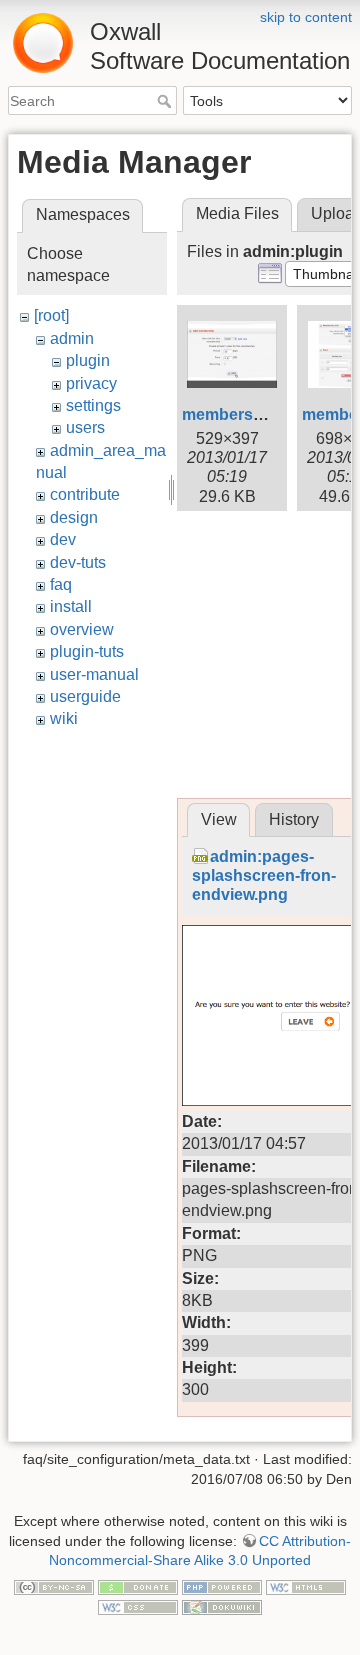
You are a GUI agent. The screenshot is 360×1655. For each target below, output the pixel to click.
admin (72, 338)
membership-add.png (263, 414)
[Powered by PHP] (222, 1587)
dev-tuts (78, 562)
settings (93, 405)
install (71, 606)
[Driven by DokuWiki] (222, 1606)
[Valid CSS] (138, 1606)
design (74, 517)
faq (61, 584)
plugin (88, 360)
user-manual (94, 674)
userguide (85, 696)
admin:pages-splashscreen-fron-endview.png (264, 875)
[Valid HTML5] (306, 1587)
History (294, 819)
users (85, 427)
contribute (85, 494)
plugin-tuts (87, 651)
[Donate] (138, 1587)
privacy (91, 383)
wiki (64, 718)
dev (63, 539)
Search (166, 101)
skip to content (306, 17)
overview (82, 629)
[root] (51, 315)
